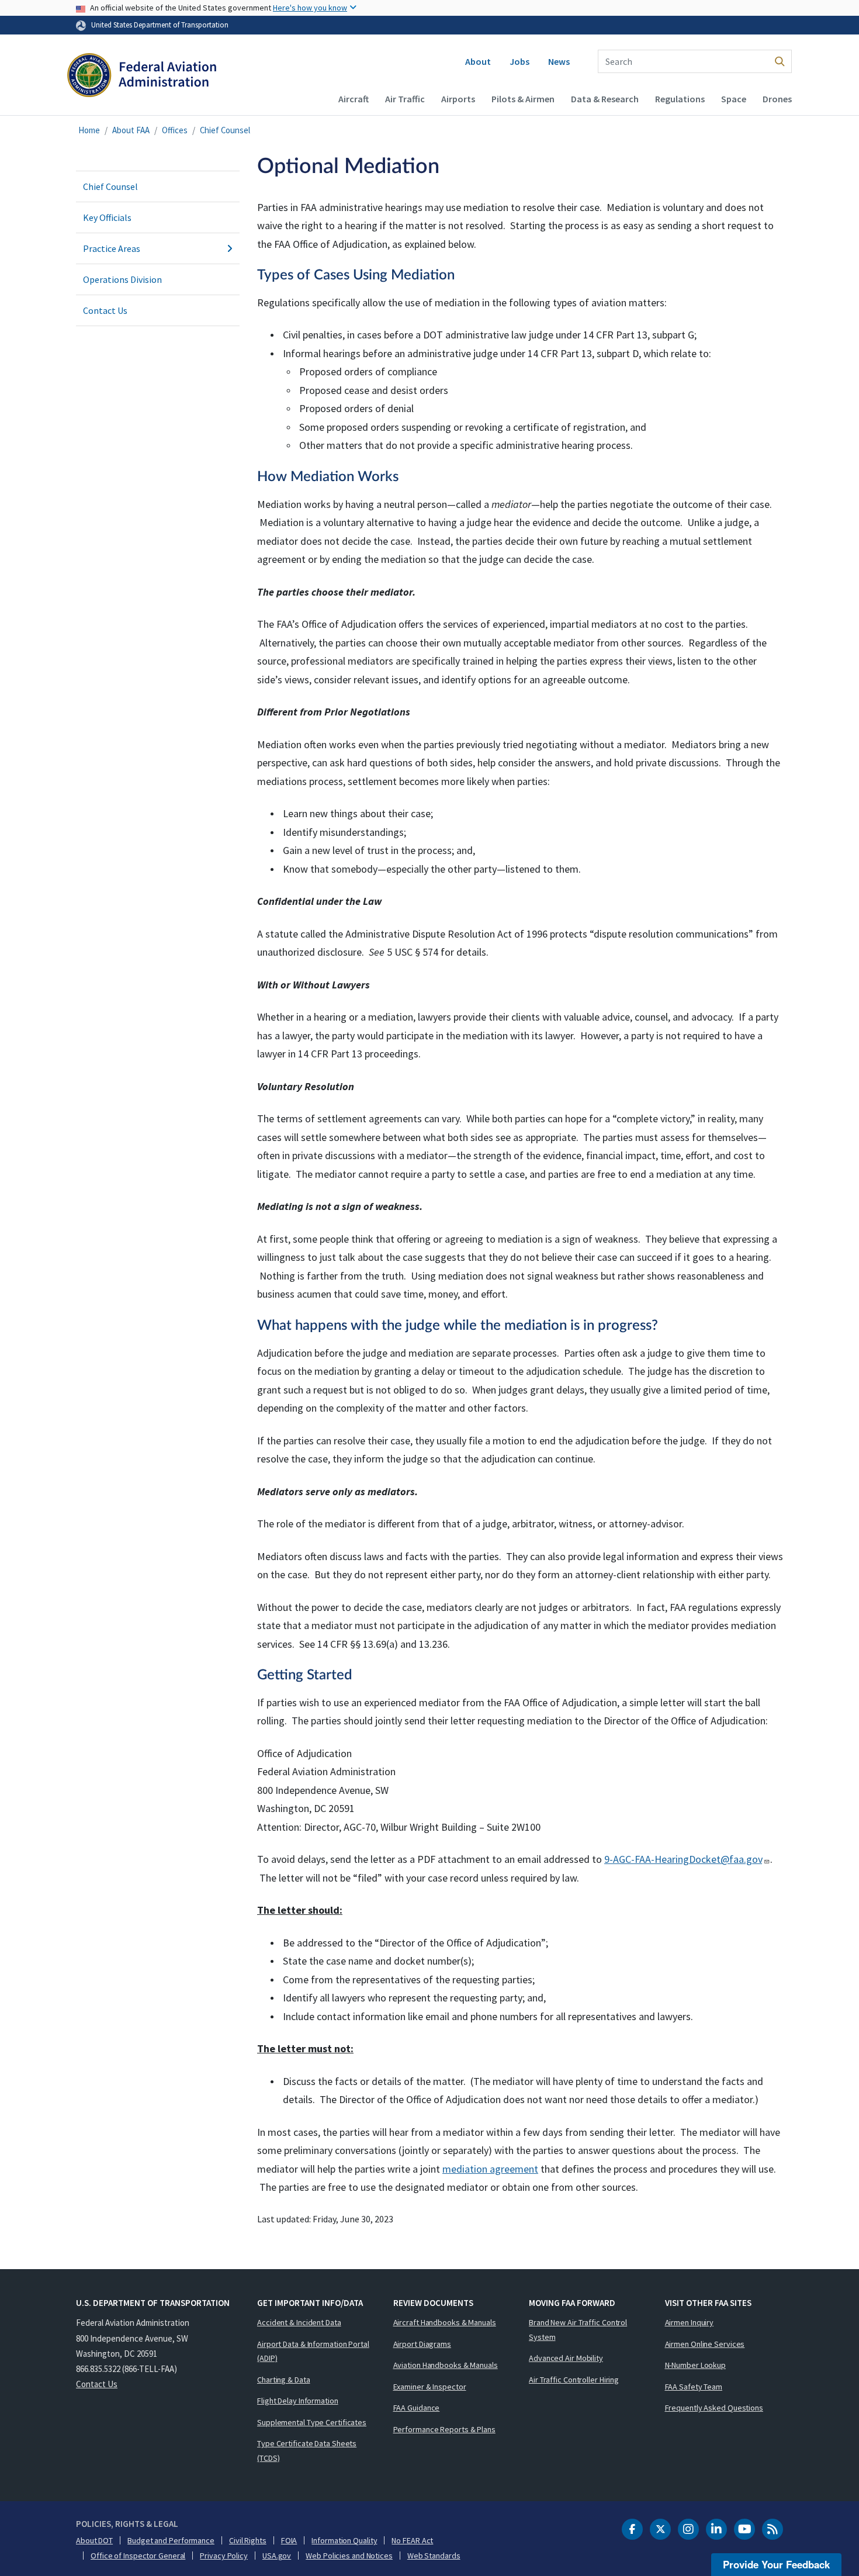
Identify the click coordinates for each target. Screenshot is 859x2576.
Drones (777, 99)
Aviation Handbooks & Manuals (446, 2365)
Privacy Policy (224, 2556)
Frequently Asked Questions (714, 2408)
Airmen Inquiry (690, 2322)
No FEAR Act (412, 2540)
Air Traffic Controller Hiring (574, 2380)
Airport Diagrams (422, 2344)
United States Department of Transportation (160, 25)
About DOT (94, 2540)
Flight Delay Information (298, 2401)
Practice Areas (112, 248)
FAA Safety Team (694, 2387)
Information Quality (344, 2540)
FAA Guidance (417, 2408)
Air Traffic (405, 99)
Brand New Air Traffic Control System (578, 2330)
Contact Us (105, 310)
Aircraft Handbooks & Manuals (445, 2322)
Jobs (519, 61)
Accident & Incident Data (299, 2322)
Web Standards (434, 2556)
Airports (458, 99)
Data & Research (605, 99)
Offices (175, 130)
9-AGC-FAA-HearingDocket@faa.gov (683, 1859)
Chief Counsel (225, 130)
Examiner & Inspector (430, 2387)
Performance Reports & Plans (444, 2429)
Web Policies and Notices (349, 2556)
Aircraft (354, 99)
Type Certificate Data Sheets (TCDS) (307, 2451)
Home (89, 130)
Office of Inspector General (138, 2556)
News (559, 61)
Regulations (680, 99)
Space (734, 99)
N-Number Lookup (696, 2365)
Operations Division (122, 279)
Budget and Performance (171, 2540)
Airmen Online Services (705, 2344)
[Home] (142, 77)
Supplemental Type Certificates (312, 2422)
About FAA (131, 130)
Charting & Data (284, 2380)
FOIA (289, 2540)
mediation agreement (490, 2169)
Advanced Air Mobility (566, 2358)
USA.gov (277, 2556)
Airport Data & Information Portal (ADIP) (313, 2351)
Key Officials (107, 217)
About (478, 61)
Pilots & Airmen (523, 99)
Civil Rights (248, 2540)
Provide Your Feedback (776, 2564)
